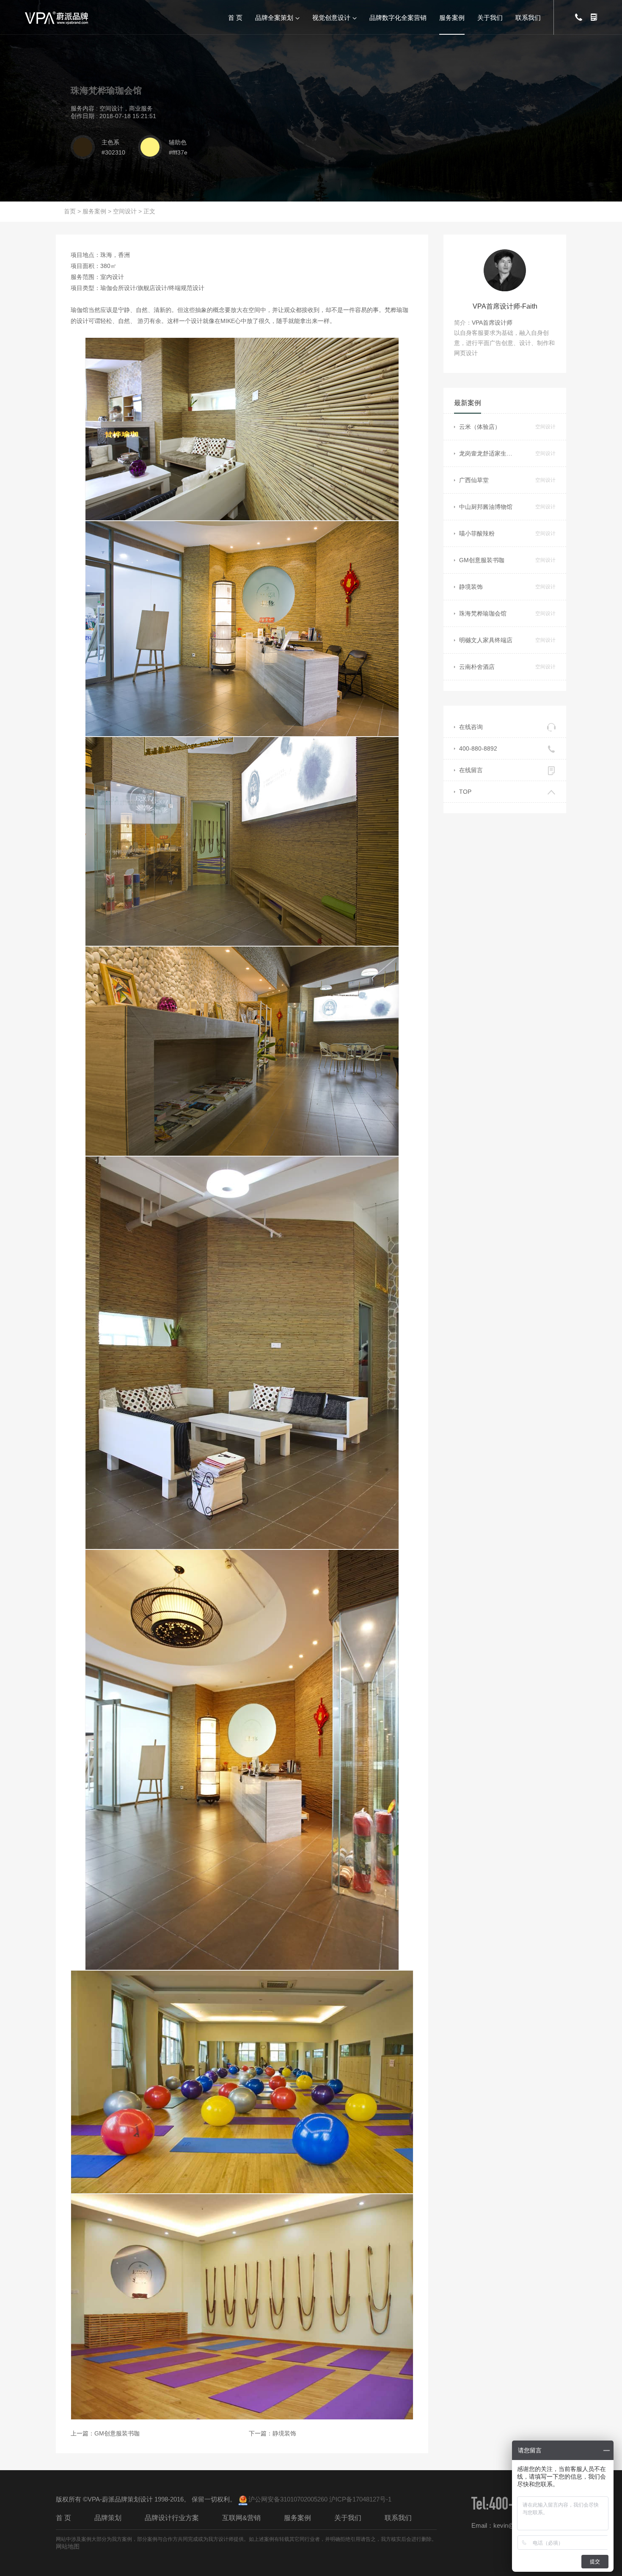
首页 (70, 211)
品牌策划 (108, 2518)
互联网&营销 (241, 2518)
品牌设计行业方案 (172, 2518)
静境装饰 (284, 2433)
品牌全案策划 (274, 17)
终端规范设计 (187, 288)
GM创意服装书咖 (117, 2433)
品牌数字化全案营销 (398, 17)
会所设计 (124, 288)
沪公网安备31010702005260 (288, 2499)
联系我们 (528, 17)
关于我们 (490, 17)
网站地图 (68, 2546)
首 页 (235, 17)
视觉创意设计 (331, 17)
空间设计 (125, 211)
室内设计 (112, 277)
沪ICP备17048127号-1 (360, 2499)
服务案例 (452, 17)
